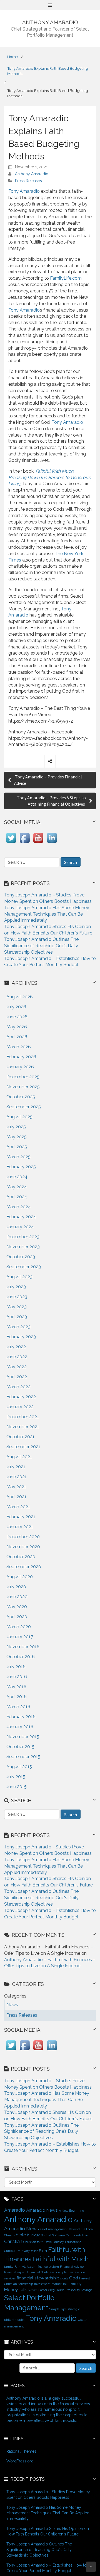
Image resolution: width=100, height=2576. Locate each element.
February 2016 (21, 1717)
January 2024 (20, 1227)
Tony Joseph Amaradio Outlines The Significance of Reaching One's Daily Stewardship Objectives (41, 1898)
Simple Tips (58, 2309)
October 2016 (21, 1657)
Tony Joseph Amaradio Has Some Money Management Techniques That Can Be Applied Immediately (47, 914)
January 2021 (20, 1527)
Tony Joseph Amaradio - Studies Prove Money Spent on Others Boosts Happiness (48, 2495)
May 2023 (17, 1307)
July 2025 (16, 1127)
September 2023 (24, 1267)
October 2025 (21, 1097)
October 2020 (21, 1557)
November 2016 (23, 1647)
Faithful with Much (61, 2259)
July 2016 (16, 1667)
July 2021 (16, 1467)
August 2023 (19, 1277)
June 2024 (17, 1177)
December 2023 (23, 1237)
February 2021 (21, 1517)
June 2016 (17, 1677)
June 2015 (17, 1787)
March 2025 (18, 1157)
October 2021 (20, 1437)
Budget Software (53, 2235)
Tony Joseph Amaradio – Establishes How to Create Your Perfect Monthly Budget (47, 2568)
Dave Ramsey (54, 2242)
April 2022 (17, 1377)
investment (42, 2284)
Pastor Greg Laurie (51, 2290)
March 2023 (18, 1327)
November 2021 (23, 1427)
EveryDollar (30, 2251)
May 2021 (16, 1487)
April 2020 (17, 1617)
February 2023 (21, 1337)
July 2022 (16, 1347)
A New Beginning (72, 2211)
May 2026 (17, 1027)
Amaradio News (42, 2210)
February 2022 (21, 1397)
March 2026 (19, 1047)
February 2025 (21, 1167)
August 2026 (20, 997)
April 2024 (17, 1197)
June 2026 (17, 1017)
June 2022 (17, 1357)
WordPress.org (20, 2461)
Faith (43, 2251)
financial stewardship (38, 2278)
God (74, 2278)
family (9, 2267)
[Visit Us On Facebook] (25, 843)
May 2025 (17, 1137)
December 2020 (23, 1537)
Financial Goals (38, 2272)
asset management (54, 2229)
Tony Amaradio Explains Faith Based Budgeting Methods (48, 71)
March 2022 (18, 1387)
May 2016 (16, 1687)
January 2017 (20, 1637)
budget (33, 2235)
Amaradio (15, 2210)
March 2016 (18, 1707)
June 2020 (17, 1597)
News (32, 2290)
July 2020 (16, 1587)
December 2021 (23, 1417)
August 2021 (19, 1457)
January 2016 (20, 1727)
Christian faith (33, 2242)
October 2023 (21, 1257)
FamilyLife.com (66, 278)
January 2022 (20, 1407)
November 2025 (23, 1087)
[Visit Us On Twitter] (11, 843)
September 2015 (23, 1757)
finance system (48, 2267)
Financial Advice (72, 2267)
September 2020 (24, 1567)
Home (12, 57)
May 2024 (17, 1187)
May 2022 (17, 1367)
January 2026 (20, 1067)
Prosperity (73, 2290)
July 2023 (16, 1287)
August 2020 (20, 1577)
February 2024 (21, 1217)
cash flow (81, 2235)
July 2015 (16, 1777)
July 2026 (16, 1007)
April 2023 (17, 1317)
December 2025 (23, 1077)
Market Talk (60, 2284)
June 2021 (17, 1477)
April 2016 (17, 1697)
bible (21, 2235)
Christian (13, 2241)
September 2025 (24, 1107)
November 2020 (23, 1547)
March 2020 (19, 1627)
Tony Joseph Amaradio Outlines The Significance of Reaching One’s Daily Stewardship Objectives (41, 946)
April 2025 (17, 1147)
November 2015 (23, 1737)
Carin (70, 2235)
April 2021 (16, 1497)
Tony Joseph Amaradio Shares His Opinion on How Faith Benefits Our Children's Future (48, 2531)
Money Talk (15, 2290)
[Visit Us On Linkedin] (52, 843)
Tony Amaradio (24, 191)
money (75, 2284)
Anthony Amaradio (32, 174)
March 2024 (19, 1207)
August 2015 (19, 1767)
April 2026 (17, 1037)
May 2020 (17, 1607)
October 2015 (20, 1747)
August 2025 (19, 1117)
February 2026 (21, 1057)
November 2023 (23, 1247)
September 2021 (23, 1447)
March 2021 (18, 1507)
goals (64, 2278)
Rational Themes (21, 2451)
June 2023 (17, 1297)
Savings (87, 2290)
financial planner (61, 2272)
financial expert (15, 2272)
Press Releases (28, 181)
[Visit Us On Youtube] (38, 843)
